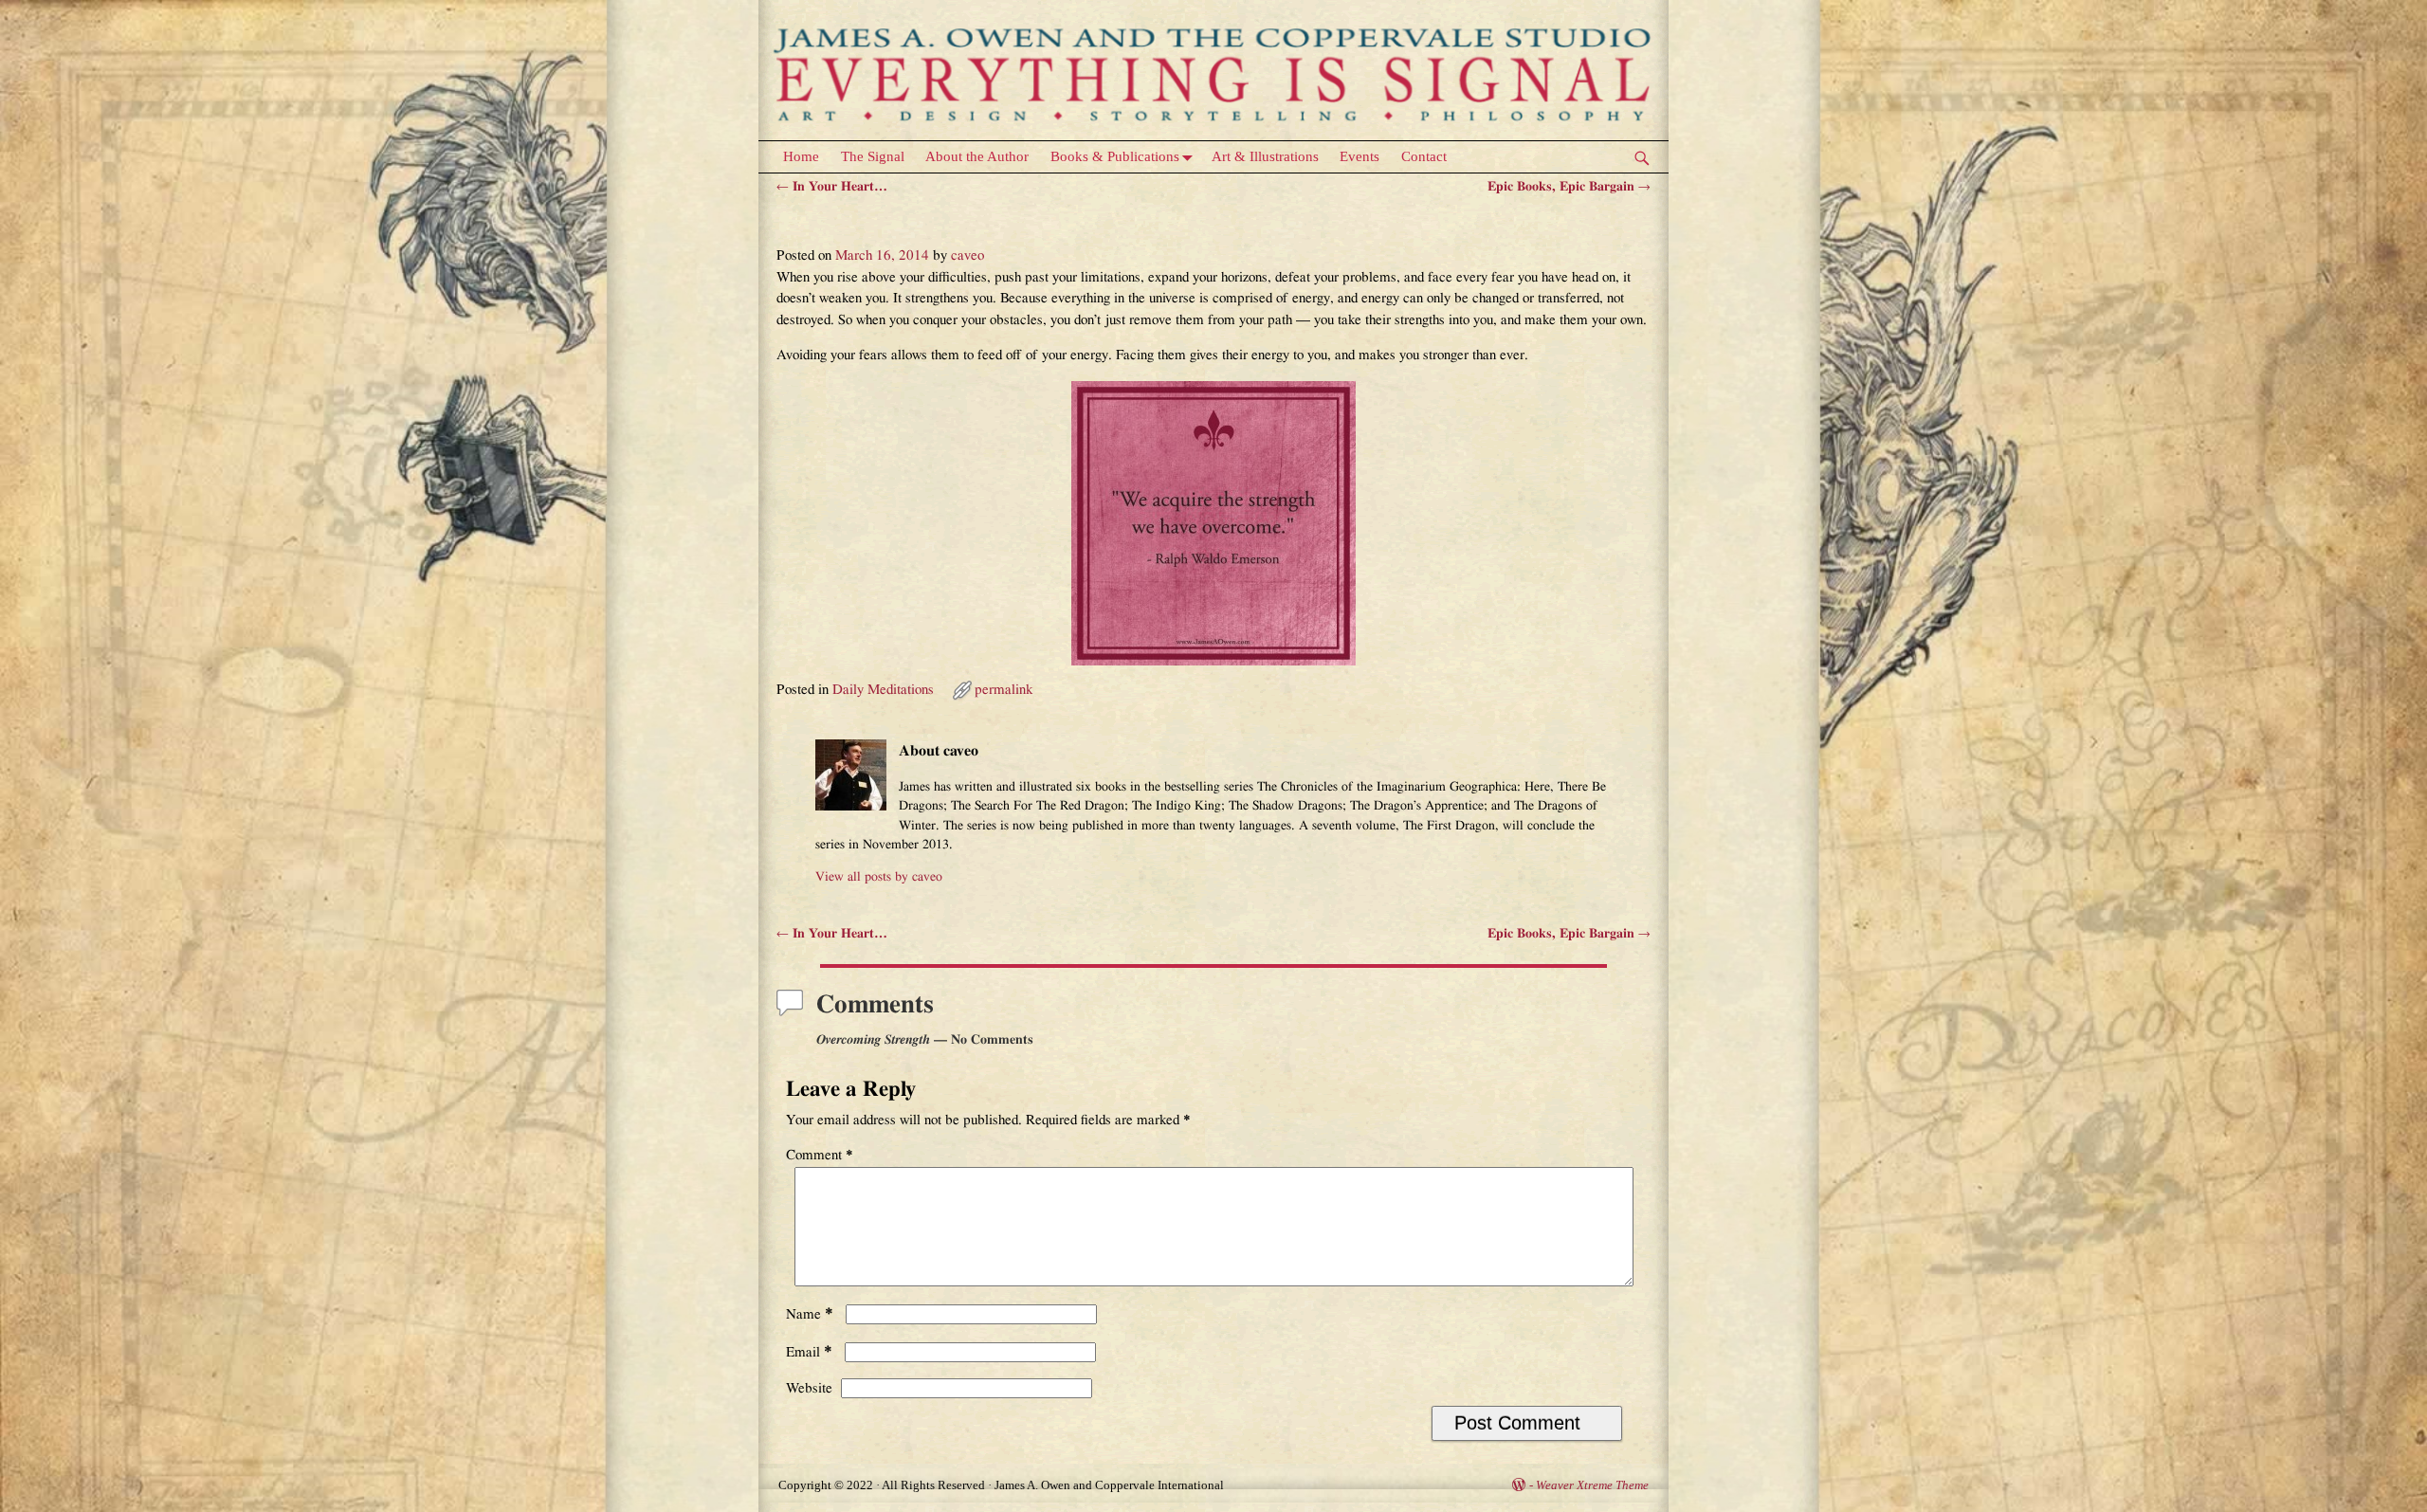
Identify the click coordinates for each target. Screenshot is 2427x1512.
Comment (820, 1155)
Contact (1424, 156)
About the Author (977, 156)
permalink (1004, 690)
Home (801, 156)
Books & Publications (1115, 156)
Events (1359, 156)
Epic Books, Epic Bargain (1569, 187)
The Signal (873, 156)
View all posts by (879, 877)
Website (809, 1388)
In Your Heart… (832, 187)
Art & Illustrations (1265, 156)
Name (810, 1314)
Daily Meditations (883, 690)
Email (809, 1352)
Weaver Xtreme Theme (1592, 1485)
